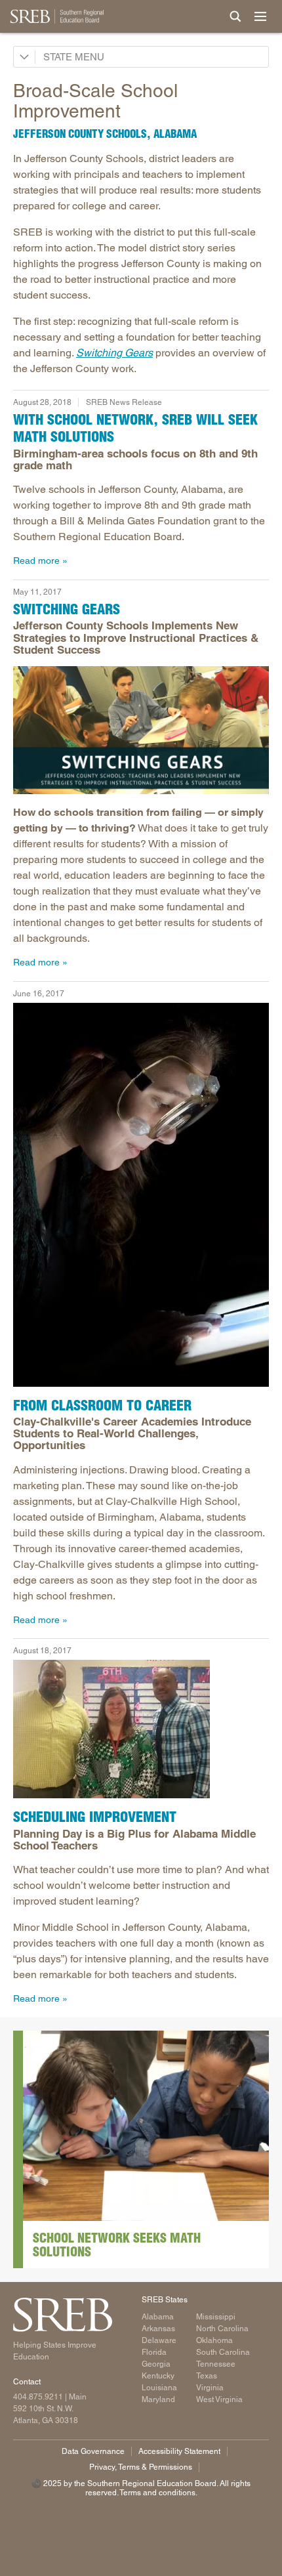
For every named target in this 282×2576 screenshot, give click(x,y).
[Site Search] (235, 16)
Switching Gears (114, 353)
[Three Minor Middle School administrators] (141, 1729)
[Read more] (141, 730)
